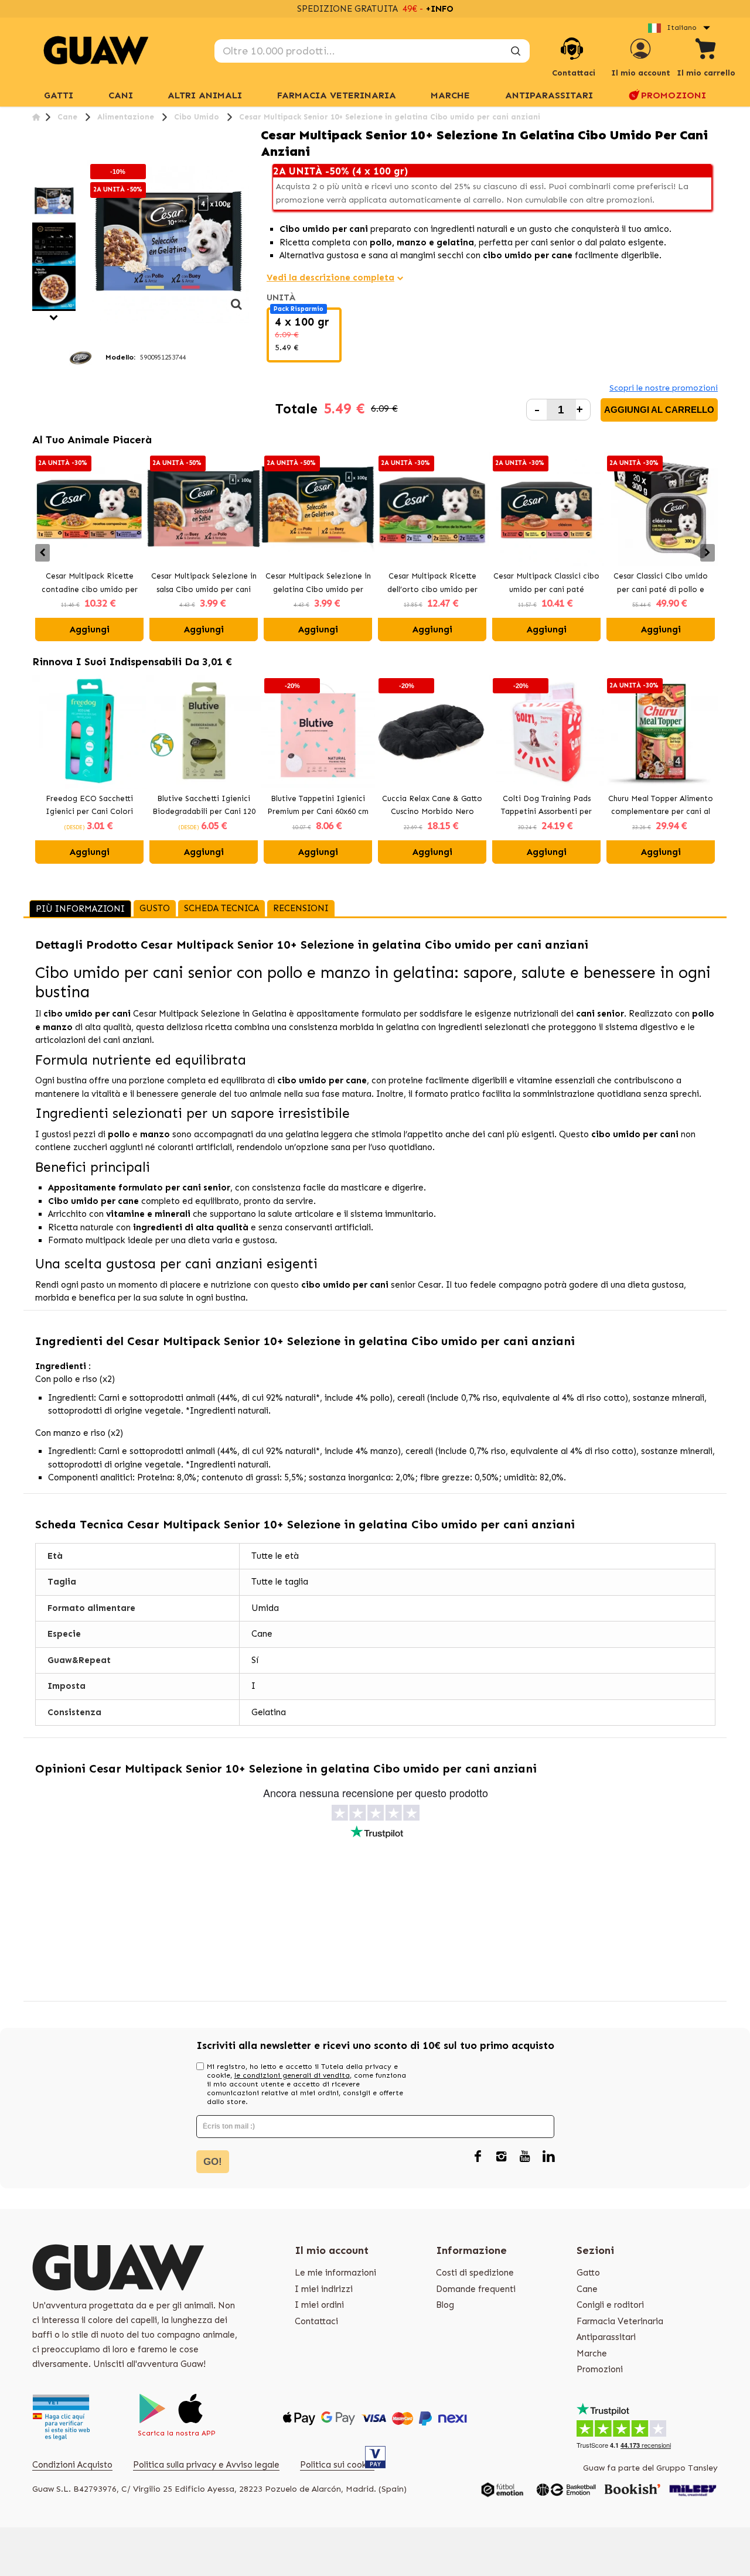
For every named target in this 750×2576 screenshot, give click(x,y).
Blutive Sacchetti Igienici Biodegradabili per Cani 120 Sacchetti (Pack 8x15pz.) (204, 806)
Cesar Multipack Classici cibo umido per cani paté (546, 583)
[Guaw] (96, 50)
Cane (587, 2289)
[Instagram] (502, 2157)
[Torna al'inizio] (36, 117)
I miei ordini (319, 2305)
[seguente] (237, 310)
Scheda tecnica (221, 908)
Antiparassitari (549, 95)
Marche (592, 2353)
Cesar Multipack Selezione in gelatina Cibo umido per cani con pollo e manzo (318, 584)
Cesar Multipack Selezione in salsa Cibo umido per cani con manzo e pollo (204, 584)
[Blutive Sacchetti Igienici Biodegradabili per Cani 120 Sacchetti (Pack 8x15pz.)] (204, 732)
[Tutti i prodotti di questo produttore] (81, 357)
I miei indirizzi (324, 2289)
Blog (445, 2305)
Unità (282, 297)
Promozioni (674, 95)
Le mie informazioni (335, 2273)
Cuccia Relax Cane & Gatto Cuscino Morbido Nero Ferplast (432, 806)
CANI (121, 95)
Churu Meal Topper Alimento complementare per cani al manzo (661, 806)
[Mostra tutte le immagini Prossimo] (54, 318)
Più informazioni (80, 909)
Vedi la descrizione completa (330, 278)
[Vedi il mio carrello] (706, 51)
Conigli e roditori (610, 2305)
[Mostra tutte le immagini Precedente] (37, 173)
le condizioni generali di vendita (292, 2075)
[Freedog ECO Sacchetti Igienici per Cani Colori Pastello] (89, 732)
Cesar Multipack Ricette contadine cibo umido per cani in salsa (90, 584)
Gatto (588, 2273)
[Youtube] (525, 2157)
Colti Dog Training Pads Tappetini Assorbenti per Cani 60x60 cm (546, 806)
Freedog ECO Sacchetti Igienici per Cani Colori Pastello (89, 806)
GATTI (59, 95)
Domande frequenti (476, 2289)
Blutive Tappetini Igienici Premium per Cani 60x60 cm (318, 805)
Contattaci (316, 2321)
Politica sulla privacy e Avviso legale (206, 2465)
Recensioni (301, 908)
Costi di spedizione (475, 2273)
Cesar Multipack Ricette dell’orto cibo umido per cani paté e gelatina (432, 584)
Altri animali (205, 95)
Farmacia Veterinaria (337, 95)
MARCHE (450, 95)
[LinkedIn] (548, 2157)
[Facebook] (478, 2157)
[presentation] (42, 553)
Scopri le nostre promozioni (664, 388)
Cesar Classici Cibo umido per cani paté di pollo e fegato (661, 584)
